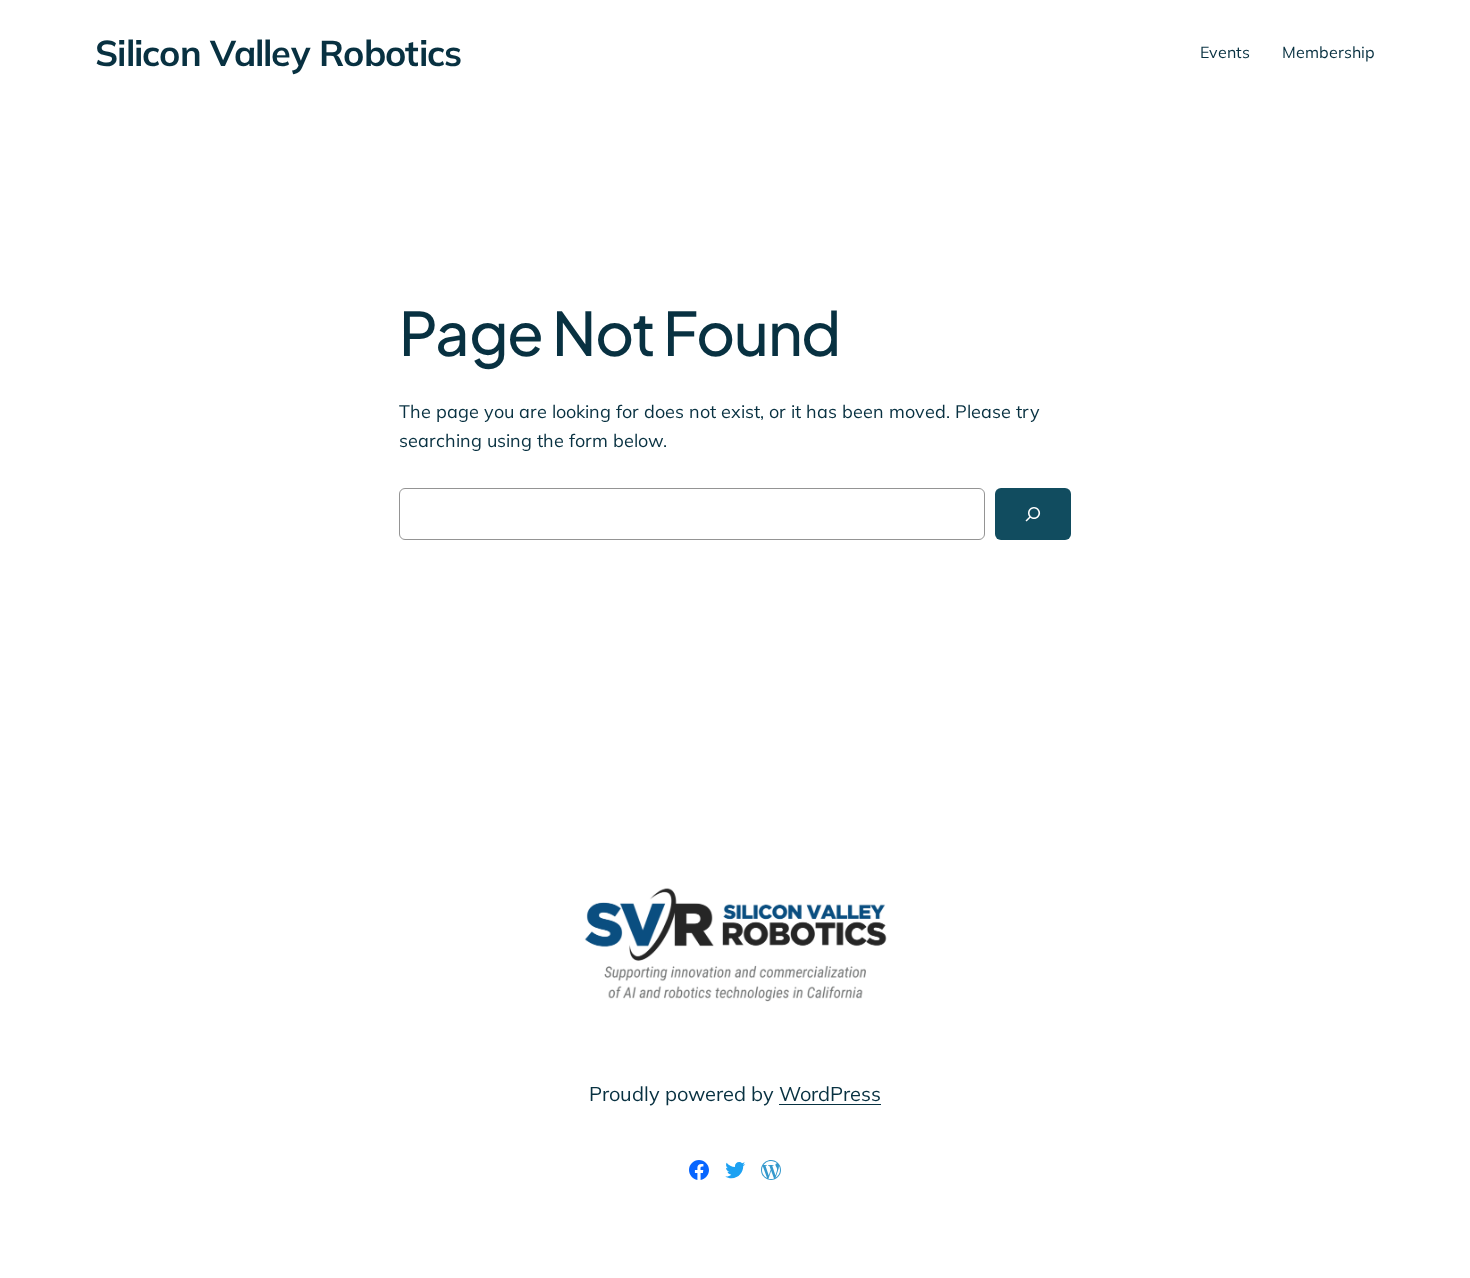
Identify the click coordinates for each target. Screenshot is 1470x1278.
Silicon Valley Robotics (278, 52)
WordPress (830, 1093)
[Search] (1033, 514)
